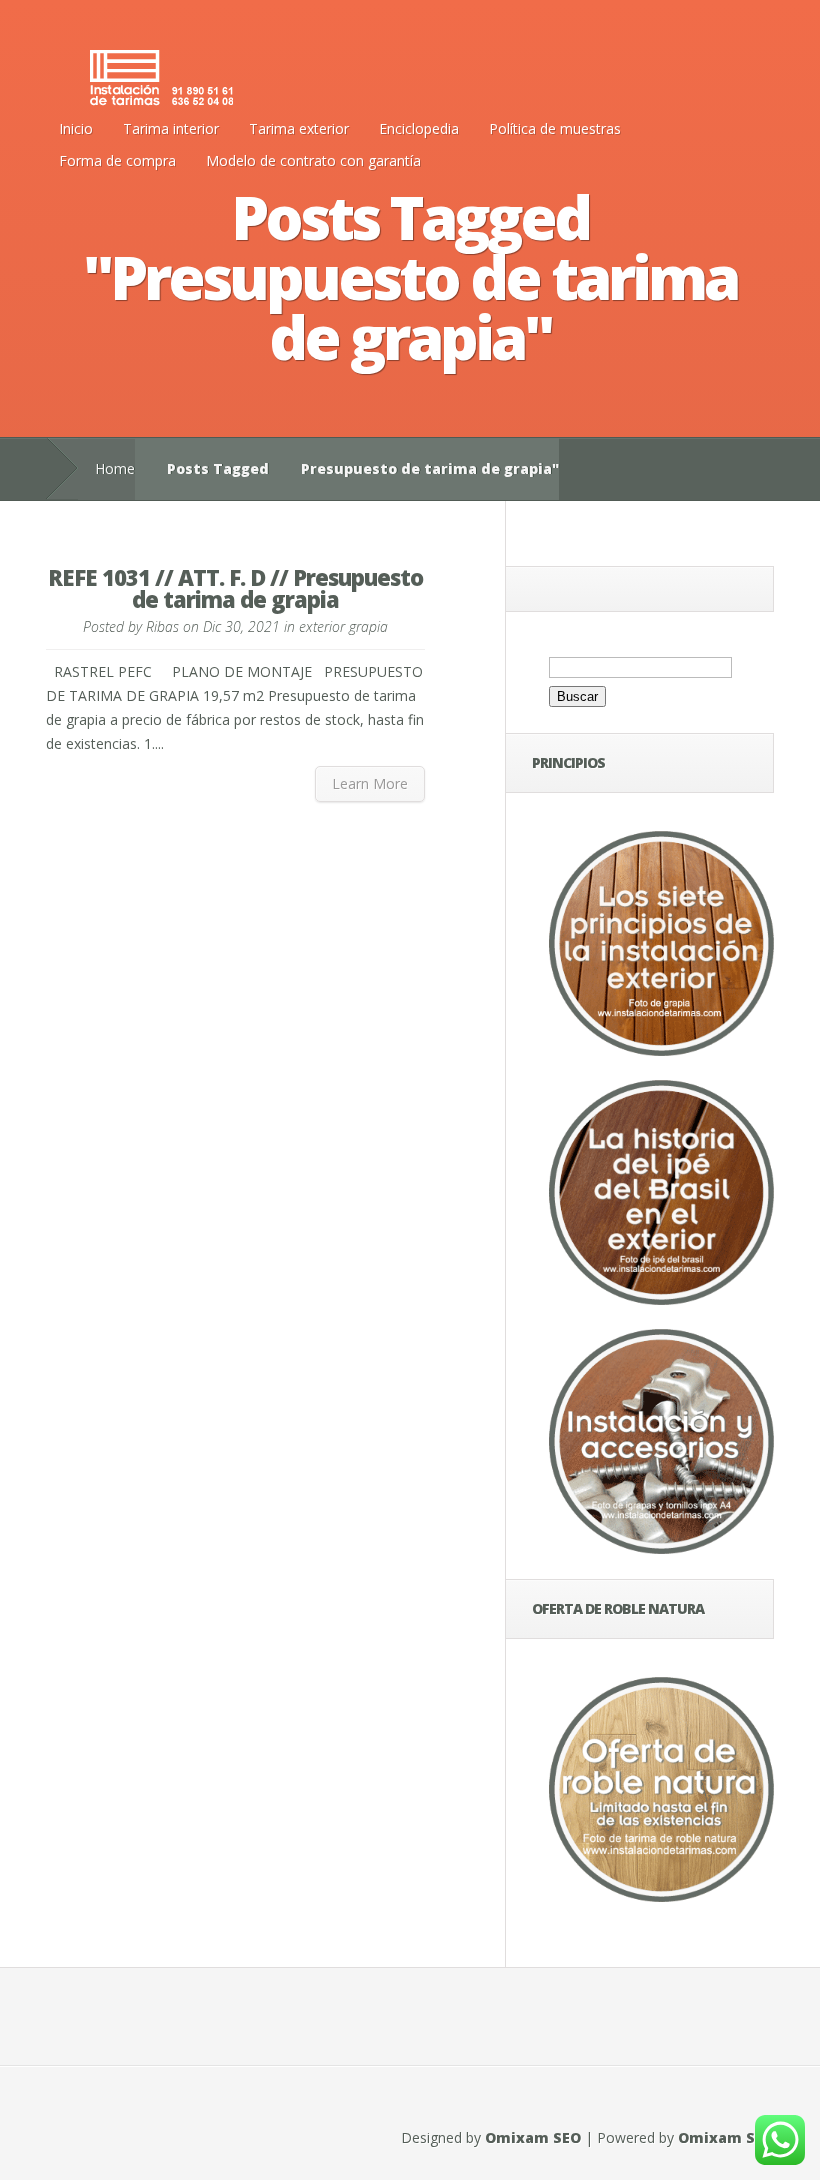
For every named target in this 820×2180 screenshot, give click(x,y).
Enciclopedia (419, 128)
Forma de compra (117, 160)
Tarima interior (171, 128)
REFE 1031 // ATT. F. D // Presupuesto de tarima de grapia (235, 588)
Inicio (76, 128)
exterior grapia (343, 626)
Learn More (370, 783)
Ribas (162, 626)
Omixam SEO (533, 2137)
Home (115, 468)
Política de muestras (555, 128)
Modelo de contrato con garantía (313, 160)
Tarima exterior (299, 128)
